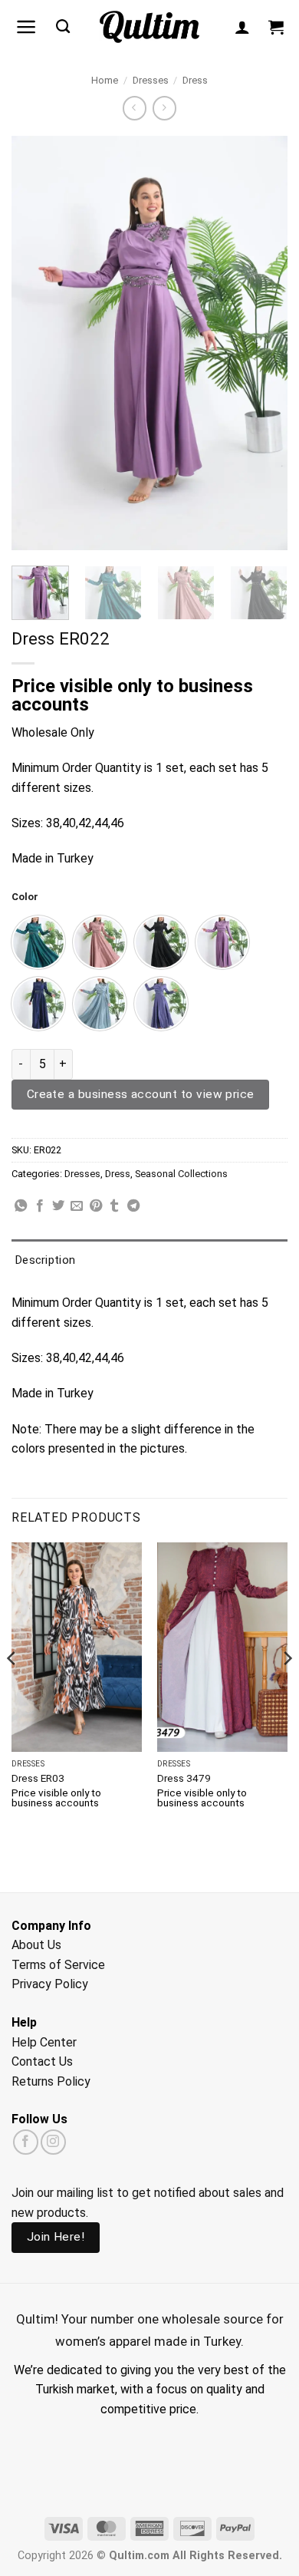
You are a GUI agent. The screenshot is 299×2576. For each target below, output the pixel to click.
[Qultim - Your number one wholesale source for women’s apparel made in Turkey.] (150, 27)
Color (25, 897)
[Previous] (36, 343)
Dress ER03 (38, 1778)
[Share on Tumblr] (114, 1206)
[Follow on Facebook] (26, 2142)
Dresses (151, 80)
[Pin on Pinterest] (96, 1206)
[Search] (63, 27)
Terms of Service (58, 1965)
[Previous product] (164, 108)
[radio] (38, 942)
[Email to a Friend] (77, 1206)
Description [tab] (45, 1260)
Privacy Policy (50, 1984)
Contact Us (42, 2061)
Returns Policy (51, 2081)
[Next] (263, 343)
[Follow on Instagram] (53, 2142)
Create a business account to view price (141, 1094)
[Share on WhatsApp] (21, 1206)
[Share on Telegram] (133, 1206)
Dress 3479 (184, 1778)
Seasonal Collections (181, 1174)
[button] (26, 27)
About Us (36, 1945)
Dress (195, 80)
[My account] (242, 27)
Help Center (44, 2042)
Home (105, 80)
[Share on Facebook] (40, 1206)
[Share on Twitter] (58, 1206)
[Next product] (135, 108)
